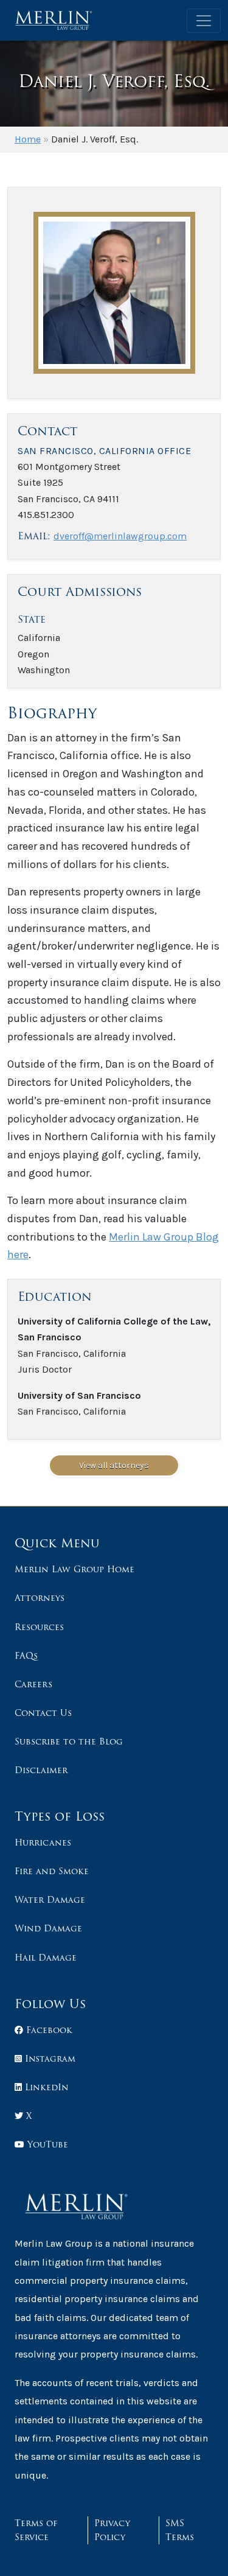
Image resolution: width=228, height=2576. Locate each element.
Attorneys (40, 1598)
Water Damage (50, 1900)
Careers (33, 1684)
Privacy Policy (112, 2530)
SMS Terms (180, 2530)
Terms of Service (36, 2530)
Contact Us (43, 1713)
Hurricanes (43, 1843)
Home (28, 139)
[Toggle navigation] (204, 21)
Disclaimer (41, 1770)
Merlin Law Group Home (74, 1569)
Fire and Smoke (52, 1871)
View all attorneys (114, 1465)
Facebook (48, 2030)
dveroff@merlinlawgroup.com (120, 536)
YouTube (46, 2144)
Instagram (49, 2059)
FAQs (26, 1656)
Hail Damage (46, 1958)
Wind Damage (48, 1928)
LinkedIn (45, 2087)
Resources (39, 1627)
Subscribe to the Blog (69, 1741)
